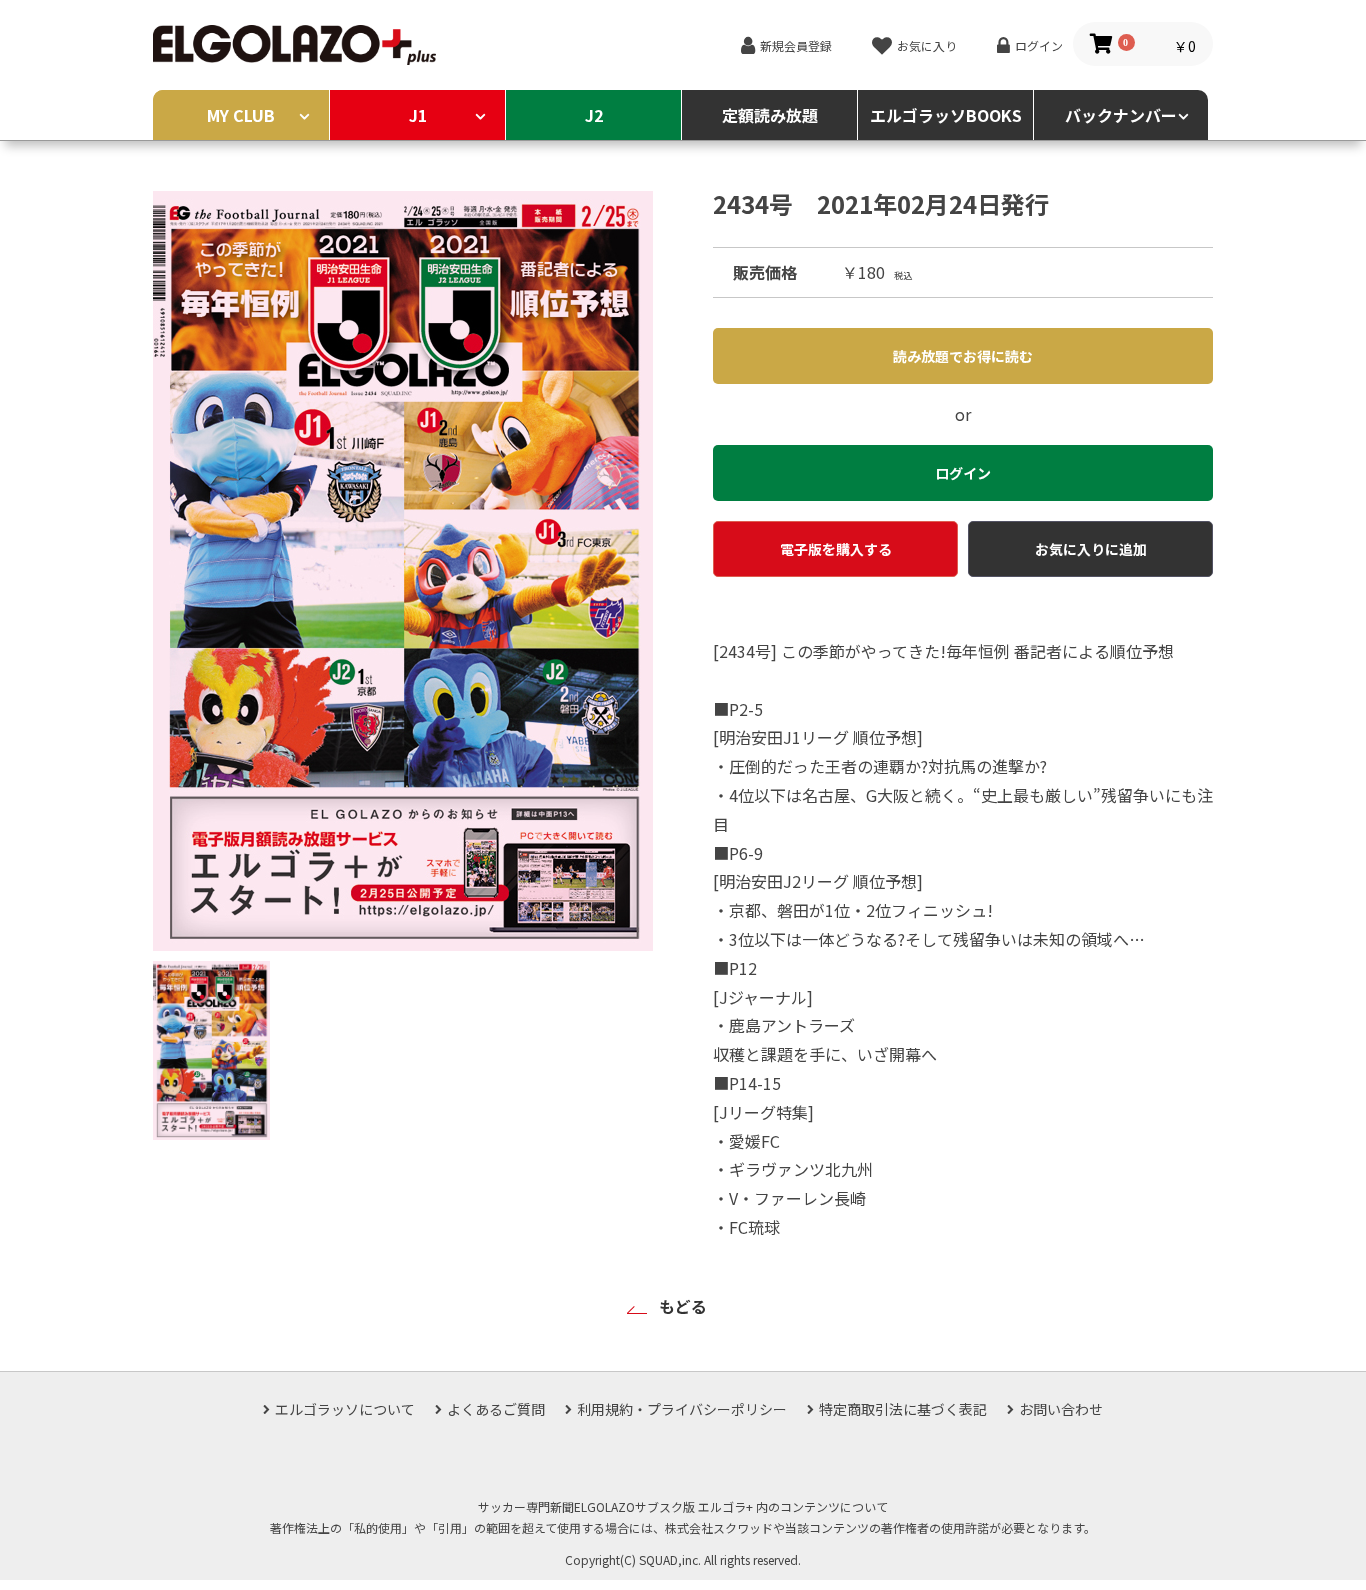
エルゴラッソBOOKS (946, 115)
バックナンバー (1121, 115)
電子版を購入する (836, 549)
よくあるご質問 (496, 1409)
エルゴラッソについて (345, 1409)
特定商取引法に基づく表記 (903, 1409)
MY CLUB (241, 115)
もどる (683, 1306)
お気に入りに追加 (1091, 549)
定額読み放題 (770, 115)
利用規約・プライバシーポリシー (682, 1409)
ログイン (1039, 45)
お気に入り (927, 45)
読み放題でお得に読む (963, 356)
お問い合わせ (1061, 1409)
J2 (594, 115)
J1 (418, 115)
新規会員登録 (796, 45)
